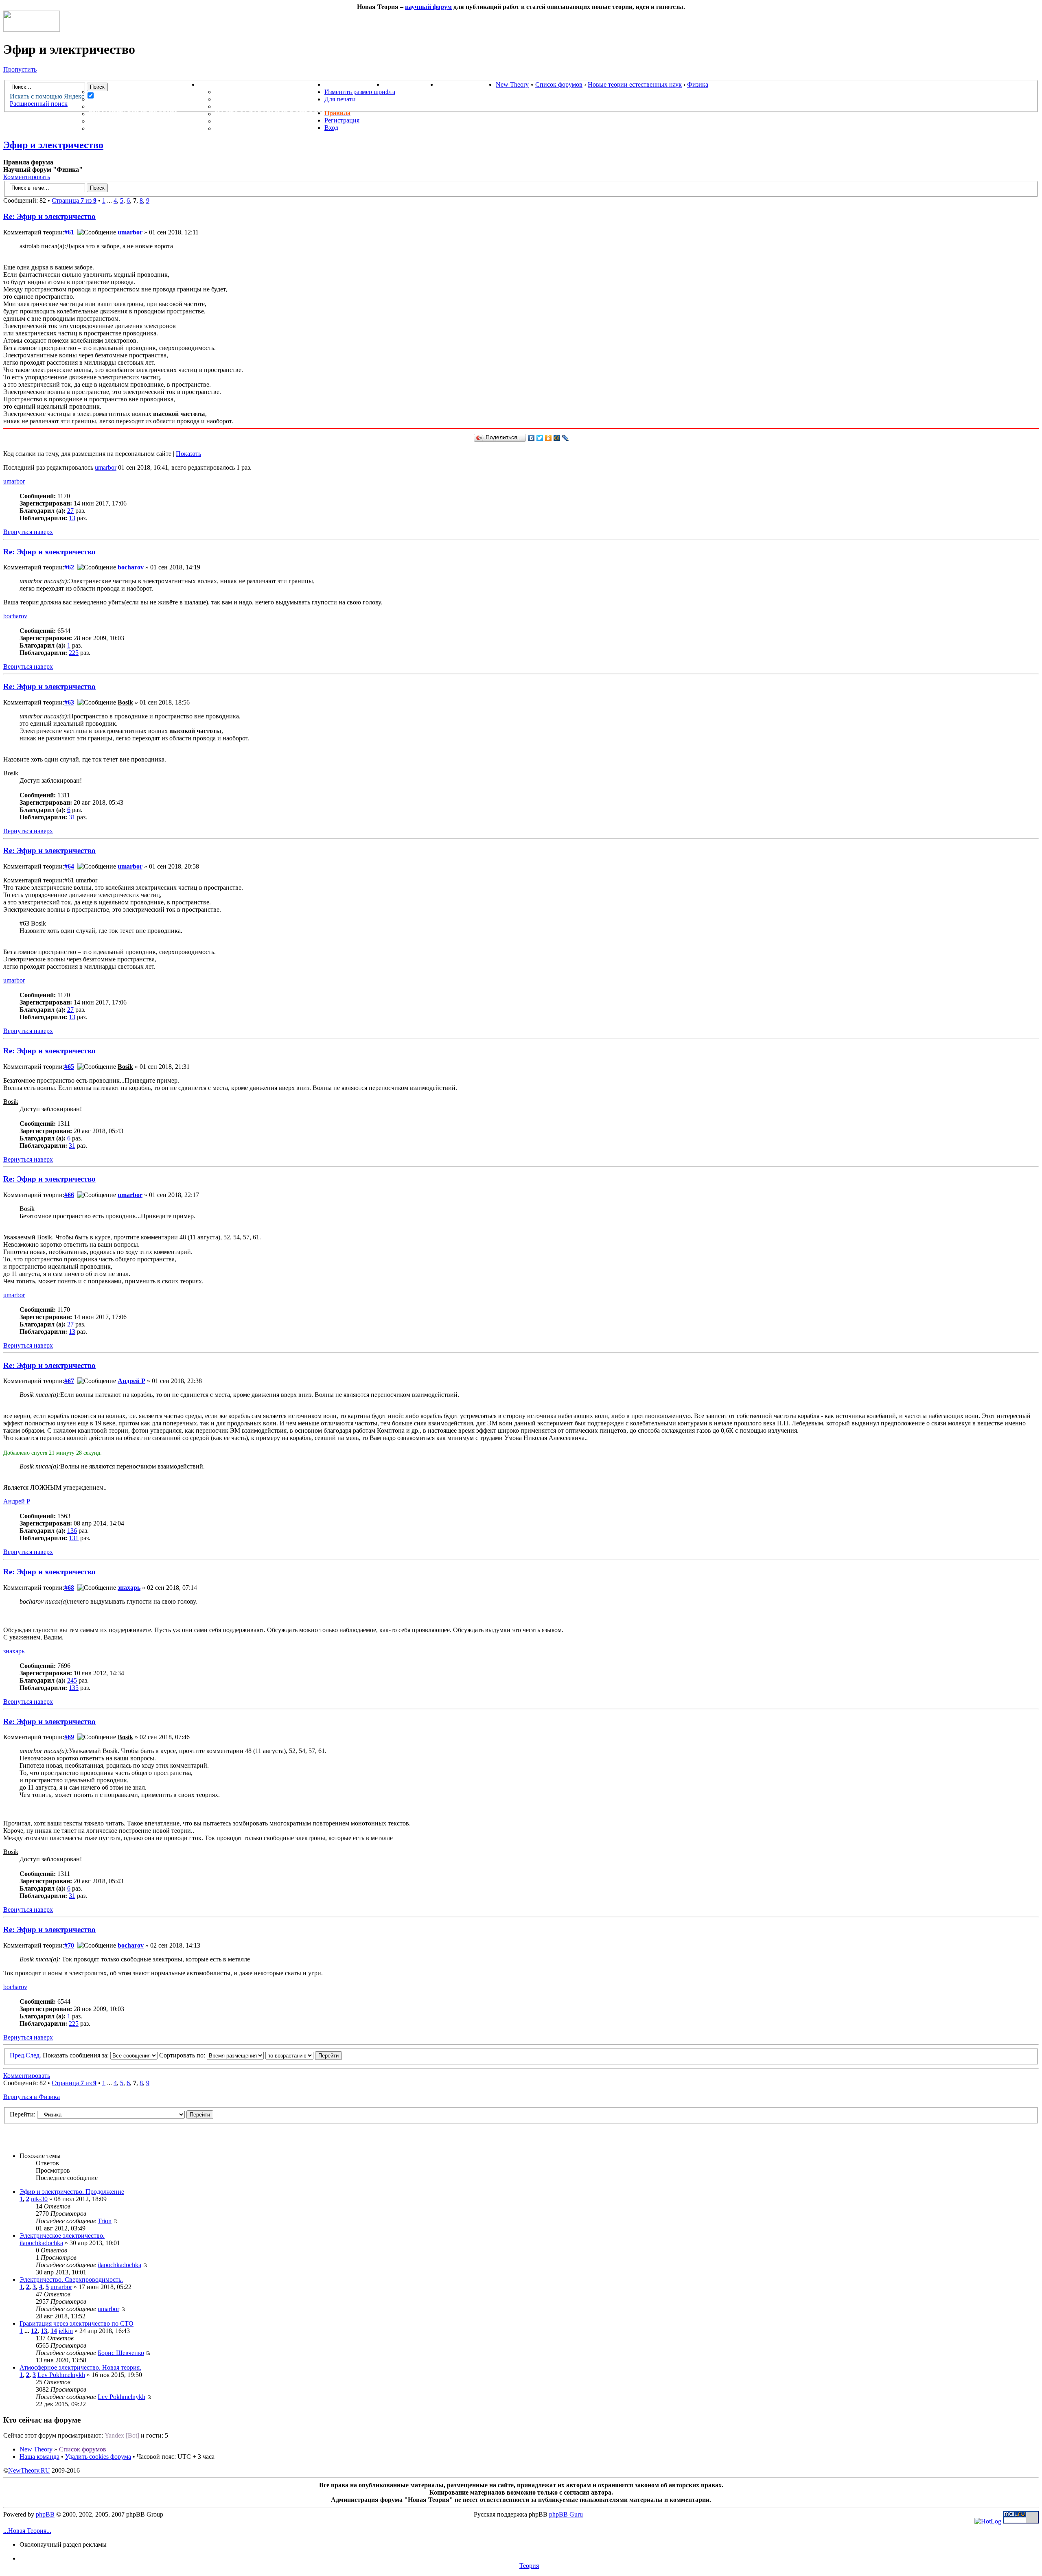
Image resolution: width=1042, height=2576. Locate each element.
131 (74, 1538)
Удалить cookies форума (98, 2457)
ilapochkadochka (41, 2243)
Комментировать (27, 177)
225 (74, 653)
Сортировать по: (183, 2055)
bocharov (131, 567)
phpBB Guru (566, 2514)
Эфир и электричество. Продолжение (72, 2192)
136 (72, 1531)
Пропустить (20, 69)
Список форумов (559, 84)
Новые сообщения (125, 92)
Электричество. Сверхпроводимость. (71, 2279)
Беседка (105, 128)
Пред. (18, 2055)
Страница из (74, 200)
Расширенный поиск (39, 104)
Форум (85, 84)
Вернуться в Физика (32, 2097)
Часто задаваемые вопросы (270, 114)
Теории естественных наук (143, 121)
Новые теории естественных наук (635, 84)
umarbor (130, 232)
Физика (698, 84)
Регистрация (342, 120)
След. (33, 2055)
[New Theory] (32, 30)
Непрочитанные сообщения (144, 99)
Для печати (340, 99)
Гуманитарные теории (133, 114)
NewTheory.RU (29, 2470)
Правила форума (247, 106)
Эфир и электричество (53, 145)
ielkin (66, 2331)
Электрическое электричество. (62, 2236)
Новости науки (354, 84)
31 (72, 817)
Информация (224, 84)
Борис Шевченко (121, 2353)
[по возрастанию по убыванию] (304, 2055)
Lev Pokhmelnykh (61, 2375)
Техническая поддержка (263, 92)
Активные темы (120, 106)
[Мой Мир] (557, 438)
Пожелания (238, 99)
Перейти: (23, 2114)
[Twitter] (540, 438)
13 (72, 518)
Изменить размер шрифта (360, 92)
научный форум (428, 7)
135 (74, 1688)
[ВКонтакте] (531, 438)
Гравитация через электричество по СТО (77, 2323)
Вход (331, 128)
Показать (188, 454)
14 (54, 2331)
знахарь (129, 1588)
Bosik (125, 702)
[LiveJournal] (566, 438)
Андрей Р (131, 1381)
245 (72, 1680)
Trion (105, 2221)
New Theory (512, 84)
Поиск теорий (410, 84)
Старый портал (466, 84)
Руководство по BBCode (261, 121)
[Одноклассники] (548, 438)
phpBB (45, 2514)
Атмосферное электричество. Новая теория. (80, 2367)
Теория (529, 2566)
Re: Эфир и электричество (49, 216)
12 (34, 2331)
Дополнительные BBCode (264, 128)
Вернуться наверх (28, 532)
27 (70, 511)
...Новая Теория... (27, 2531)
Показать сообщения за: (77, 2055)
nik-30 (39, 2199)
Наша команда (39, 2457)
